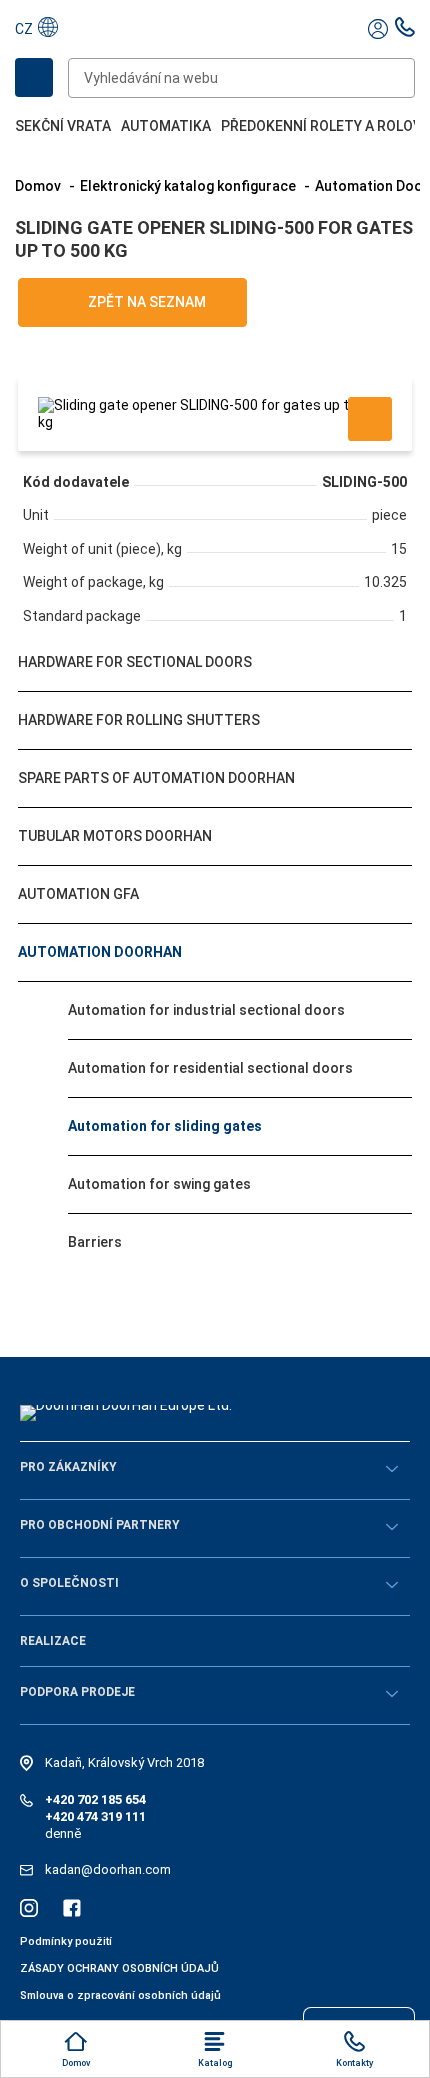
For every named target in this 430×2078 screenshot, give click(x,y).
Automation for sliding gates (165, 1126)
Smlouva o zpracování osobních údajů (120, 1995)
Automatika (166, 126)
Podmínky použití (66, 1941)
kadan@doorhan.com (108, 1869)
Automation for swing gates (159, 1184)
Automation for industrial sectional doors (206, 1010)
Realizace (53, 1641)
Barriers (95, 1242)
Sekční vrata (63, 126)
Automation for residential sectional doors (210, 1068)
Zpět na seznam (145, 302)
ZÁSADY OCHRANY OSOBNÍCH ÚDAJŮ (119, 1968)
